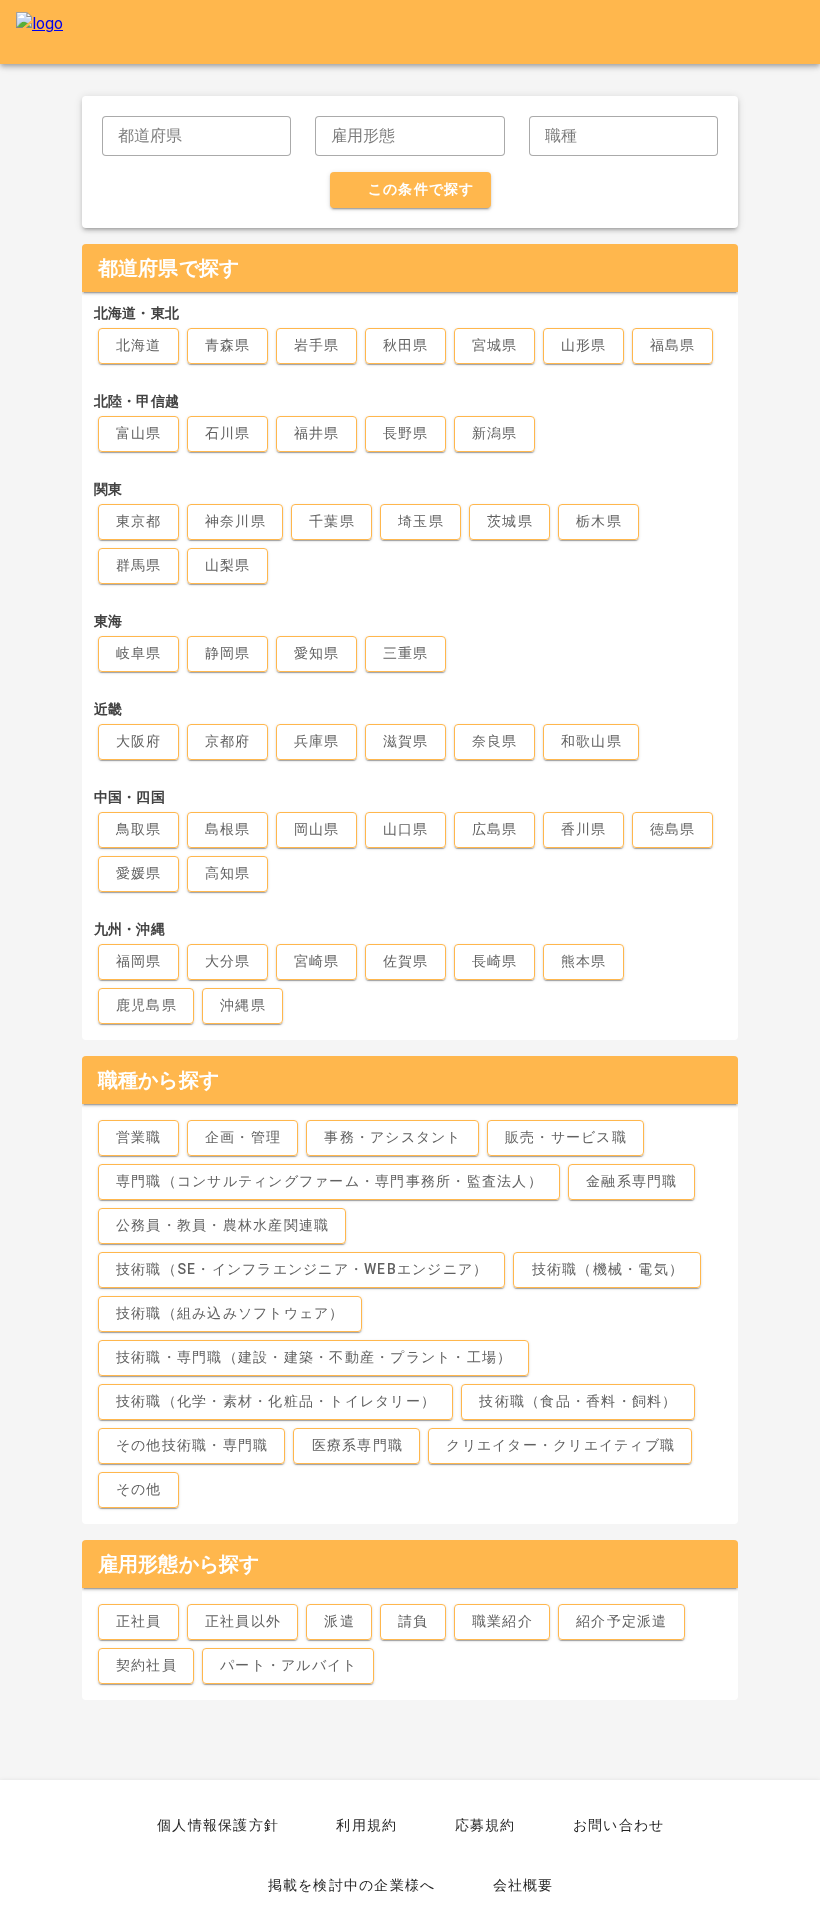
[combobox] (197, 136)
